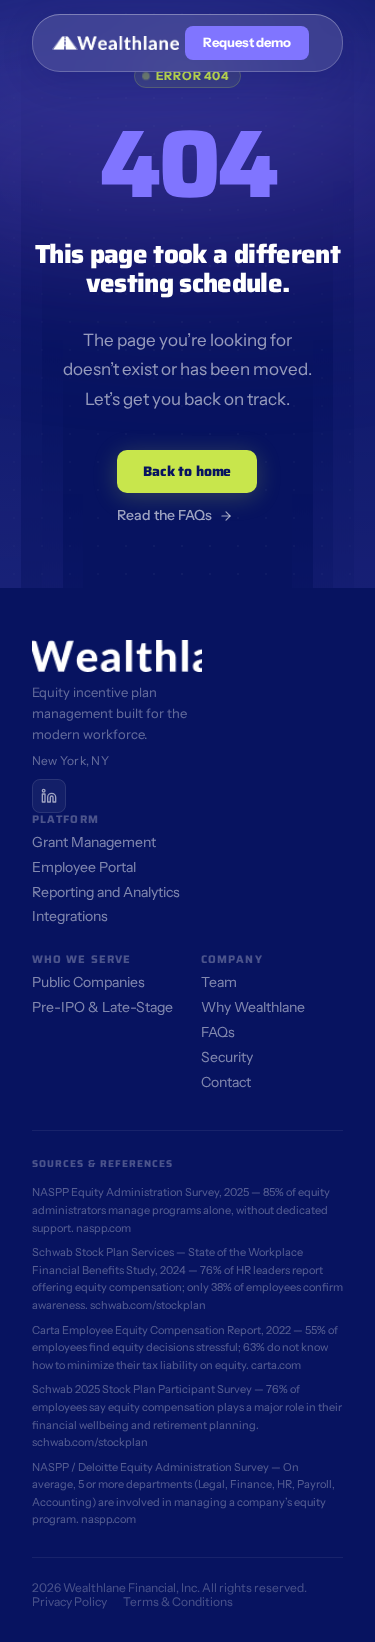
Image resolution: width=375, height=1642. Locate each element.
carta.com (276, 1365)
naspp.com (103, 1228)
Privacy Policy (69, 1601)
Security (227, 1057)
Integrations (70, 916)
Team (219, 982)
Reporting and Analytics (106, 892)
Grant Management (94, 842)
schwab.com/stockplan (148, 1305)
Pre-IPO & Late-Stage (102, 1007)
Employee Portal (84, 867)
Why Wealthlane (253, 1007)
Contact (226, 1082)
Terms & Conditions (178, 1601)
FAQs (218, 1032)
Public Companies (88, 982)
